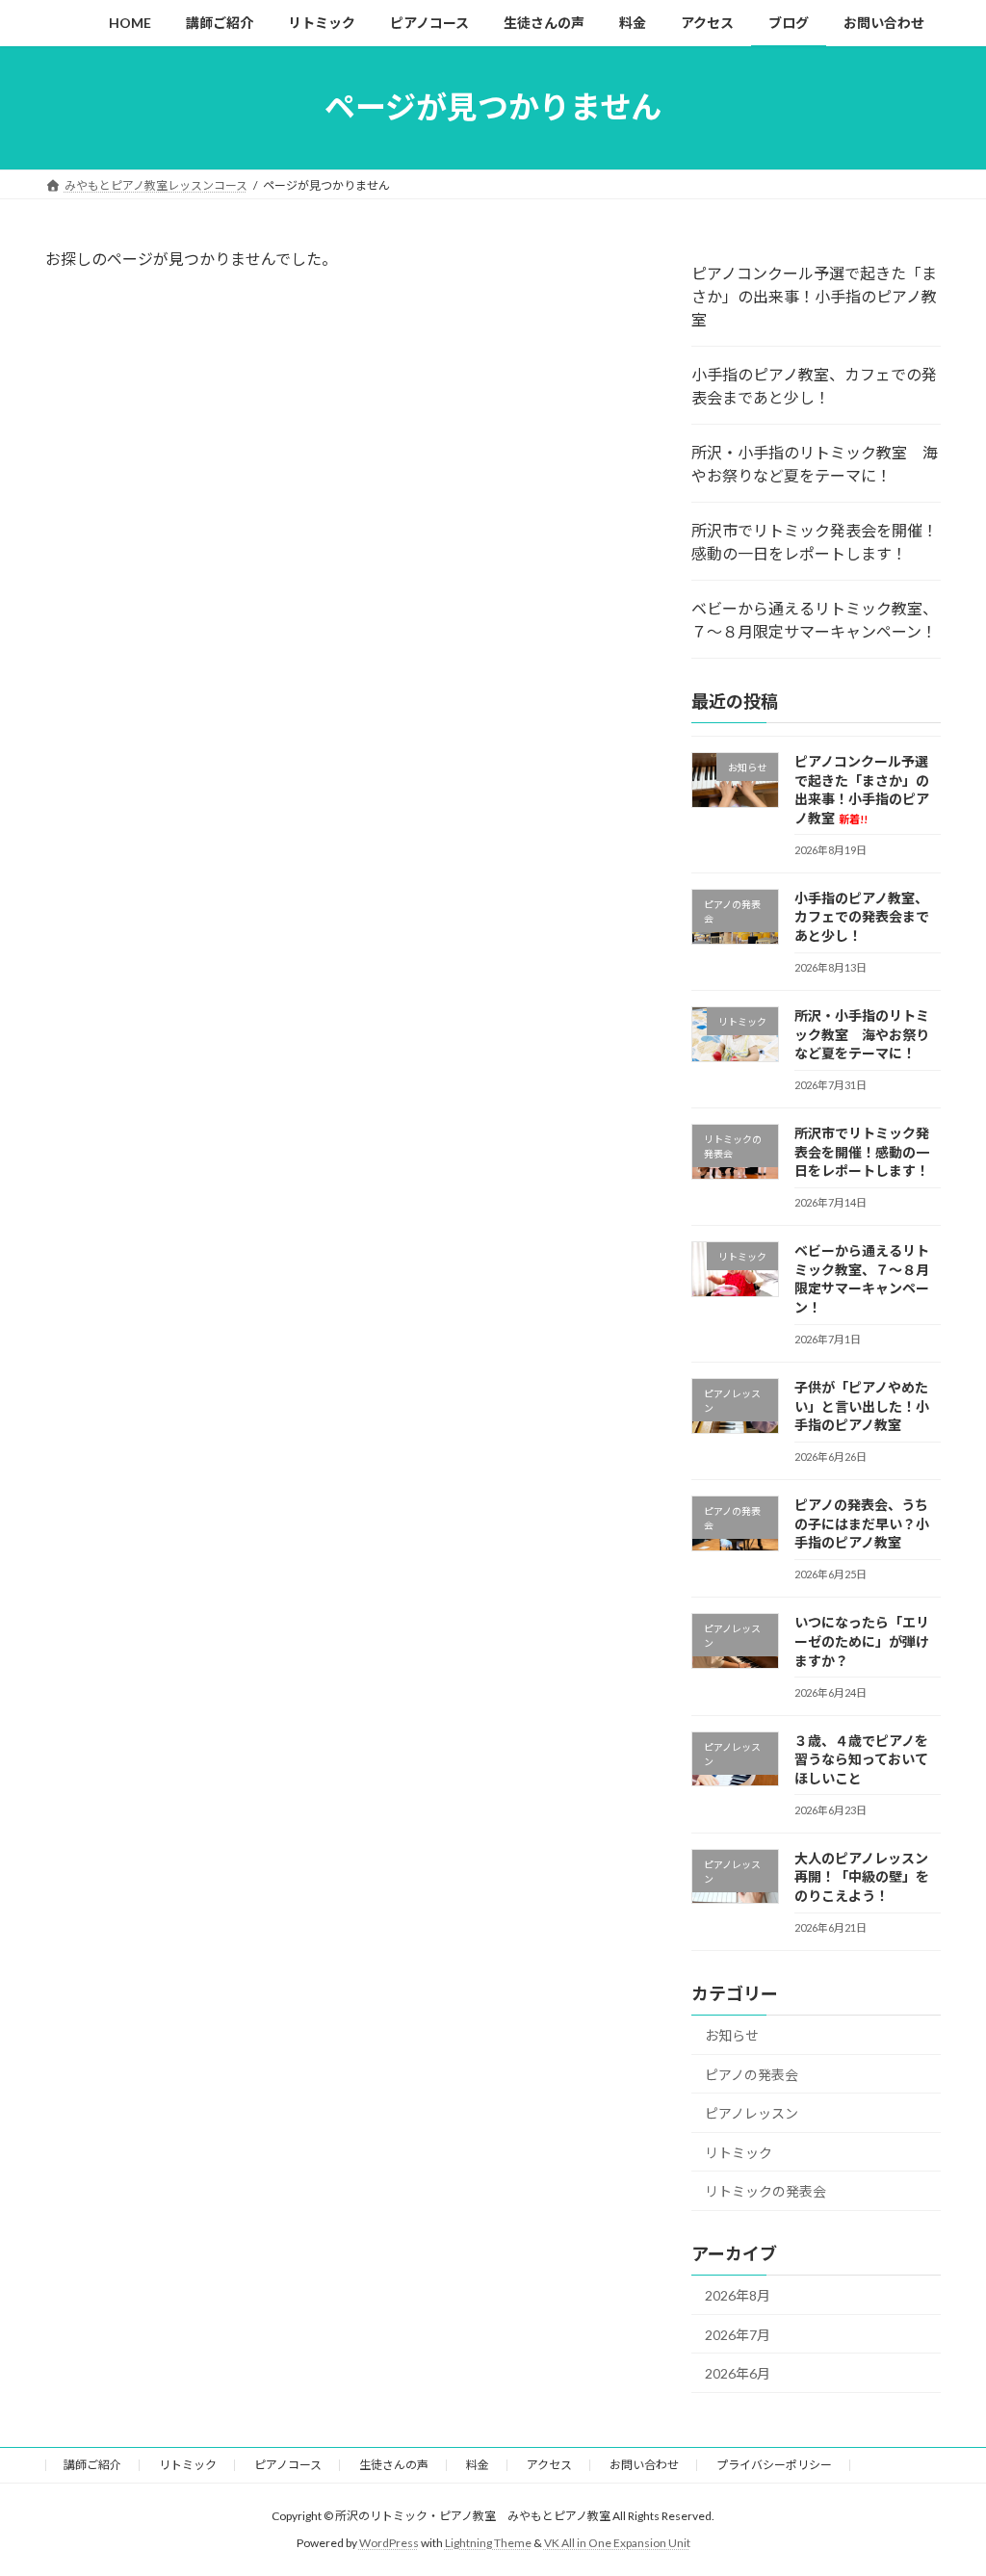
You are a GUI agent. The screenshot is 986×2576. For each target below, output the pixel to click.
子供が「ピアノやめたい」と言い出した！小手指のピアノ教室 (862, 1406)
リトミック (739, 2152)
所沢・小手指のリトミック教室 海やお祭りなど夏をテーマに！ (815, 464)
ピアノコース (288, 2465)
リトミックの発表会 (765, 2191)
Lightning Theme (488, 2543)
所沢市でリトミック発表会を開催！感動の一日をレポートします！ (815, 542)
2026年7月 (738, 2334)
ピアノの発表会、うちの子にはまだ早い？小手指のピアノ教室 (862, 1523)
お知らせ (732, 2035)
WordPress (389, 2543)
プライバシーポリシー (774, 2465)
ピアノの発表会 (752, 2074)
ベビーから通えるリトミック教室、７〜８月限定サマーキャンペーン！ (815, 620)
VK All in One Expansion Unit (617, 2543)
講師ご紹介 (92, 2465)
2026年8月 (738, 2295)
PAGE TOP (944, 2481)
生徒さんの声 (394, 2465)
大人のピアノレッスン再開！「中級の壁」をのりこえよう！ (862, 1876)
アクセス (549, 2465)
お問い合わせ (644, 2465)
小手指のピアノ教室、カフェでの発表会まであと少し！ (814, 386)
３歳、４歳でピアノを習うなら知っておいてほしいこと (861, 1758)
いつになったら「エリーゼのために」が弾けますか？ (862, 1641)
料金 (478, 2465)
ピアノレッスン (752, 2113)
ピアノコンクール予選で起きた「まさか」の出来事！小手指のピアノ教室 (814, 296)
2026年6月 (738, 2373)
